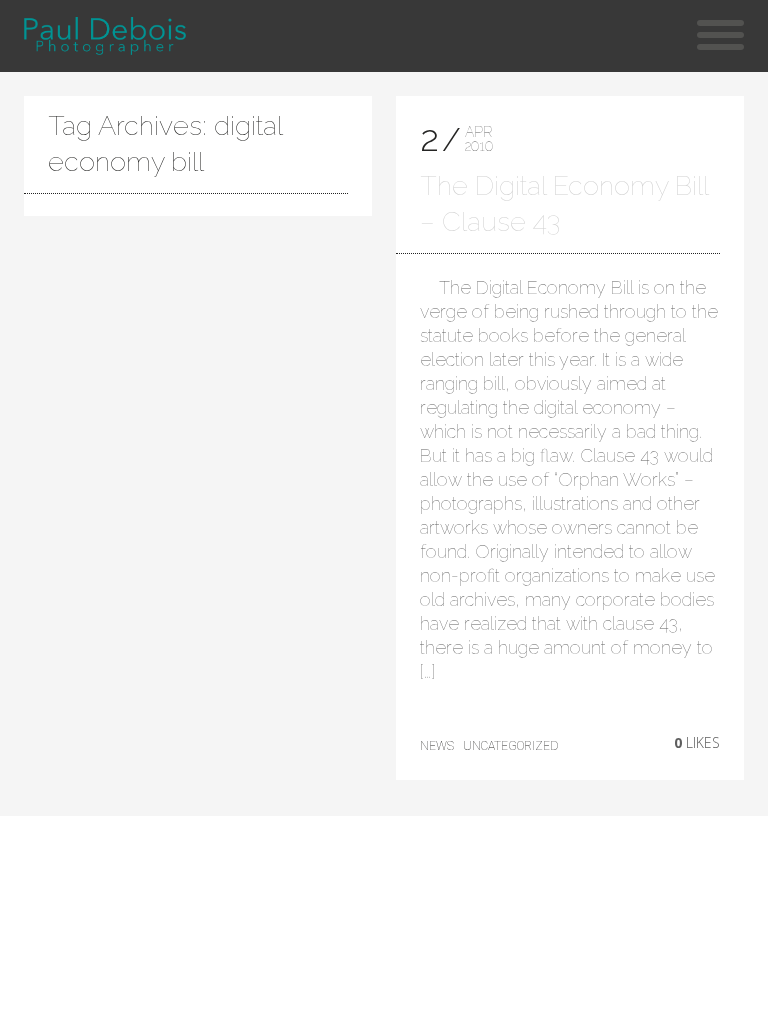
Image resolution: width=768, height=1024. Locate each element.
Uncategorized (510, 746)
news (437, 746)
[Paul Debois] (104, 36)
